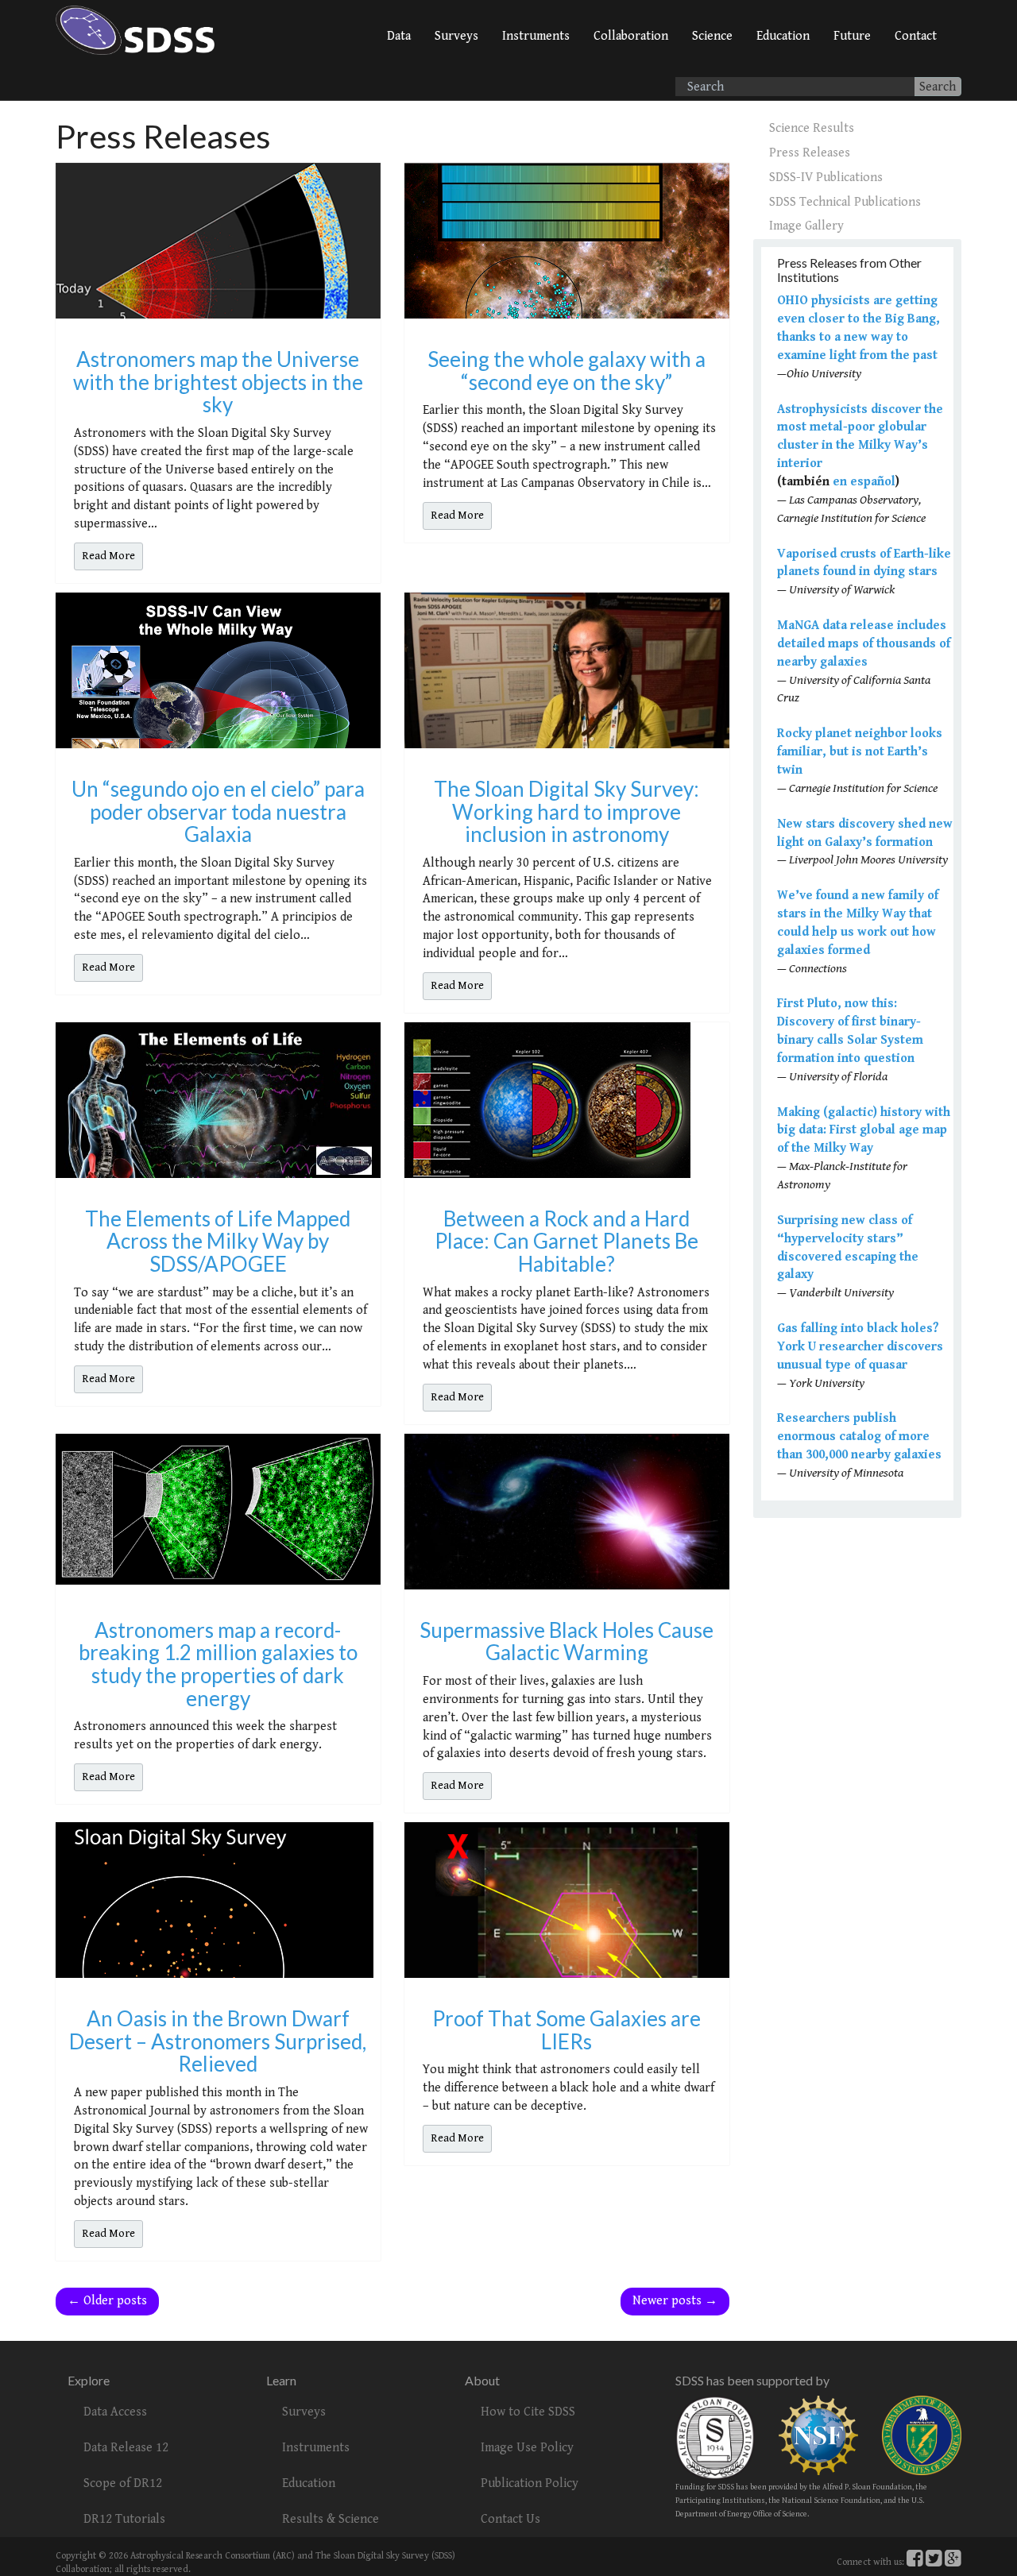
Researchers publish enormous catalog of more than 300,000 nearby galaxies (859, 1437)
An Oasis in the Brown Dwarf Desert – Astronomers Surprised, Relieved (218, 2041)
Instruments (536, 36)
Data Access (115, 2412)
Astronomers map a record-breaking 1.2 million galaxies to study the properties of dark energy (218, 1664)
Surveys (456, 36)
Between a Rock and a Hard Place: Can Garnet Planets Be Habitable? (567, 1241)
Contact (916, 36)
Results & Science (331, 2519)
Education (783, 36)
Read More (108, 556)
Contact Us (510, 2519)
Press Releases (810, 153)
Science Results (812, 128)
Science (712, 36)
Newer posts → (675, 2301)
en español (864, 482)
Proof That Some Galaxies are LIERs (567, 2030)
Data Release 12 (126, 2448)
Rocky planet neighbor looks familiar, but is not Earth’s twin (860, 752)
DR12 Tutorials (124, 2519)
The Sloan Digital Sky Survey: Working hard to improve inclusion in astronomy (567, 811)
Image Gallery (806, 226)
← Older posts (107, 2301)
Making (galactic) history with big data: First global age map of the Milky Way (864, 1131)
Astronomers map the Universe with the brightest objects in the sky (218, 382)
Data (399, 36)
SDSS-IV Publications (826, 178)
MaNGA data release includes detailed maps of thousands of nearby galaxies (864, 644)
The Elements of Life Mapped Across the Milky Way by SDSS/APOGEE (218, 1241)
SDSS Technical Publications (845, 202)
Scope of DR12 (123, 2483)
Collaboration (631, 36)
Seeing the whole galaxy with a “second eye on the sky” (567, 371)
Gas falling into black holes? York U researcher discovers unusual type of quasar (860, 1347)
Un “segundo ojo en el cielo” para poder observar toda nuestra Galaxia (218, 811)
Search (938, 87)
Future (852, 36)
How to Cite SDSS (528, 2412)
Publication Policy (530, 2483)
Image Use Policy (527, 2448)
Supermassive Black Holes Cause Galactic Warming (567, 1641)
